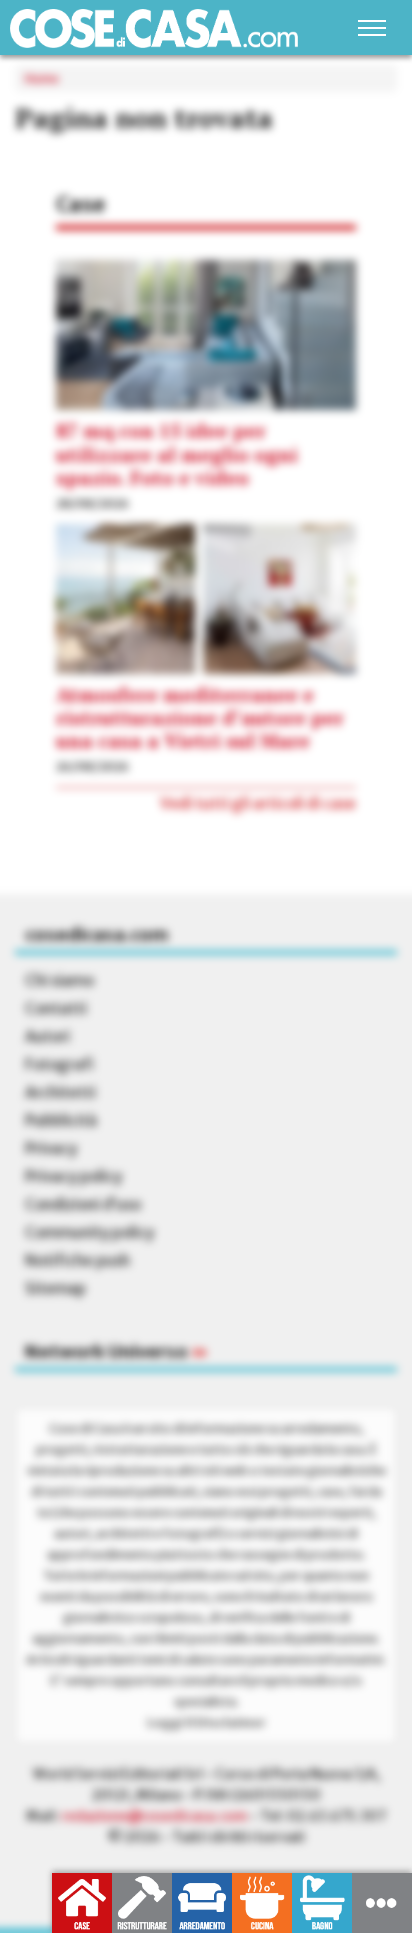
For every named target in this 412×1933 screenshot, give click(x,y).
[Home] (154, 28)
